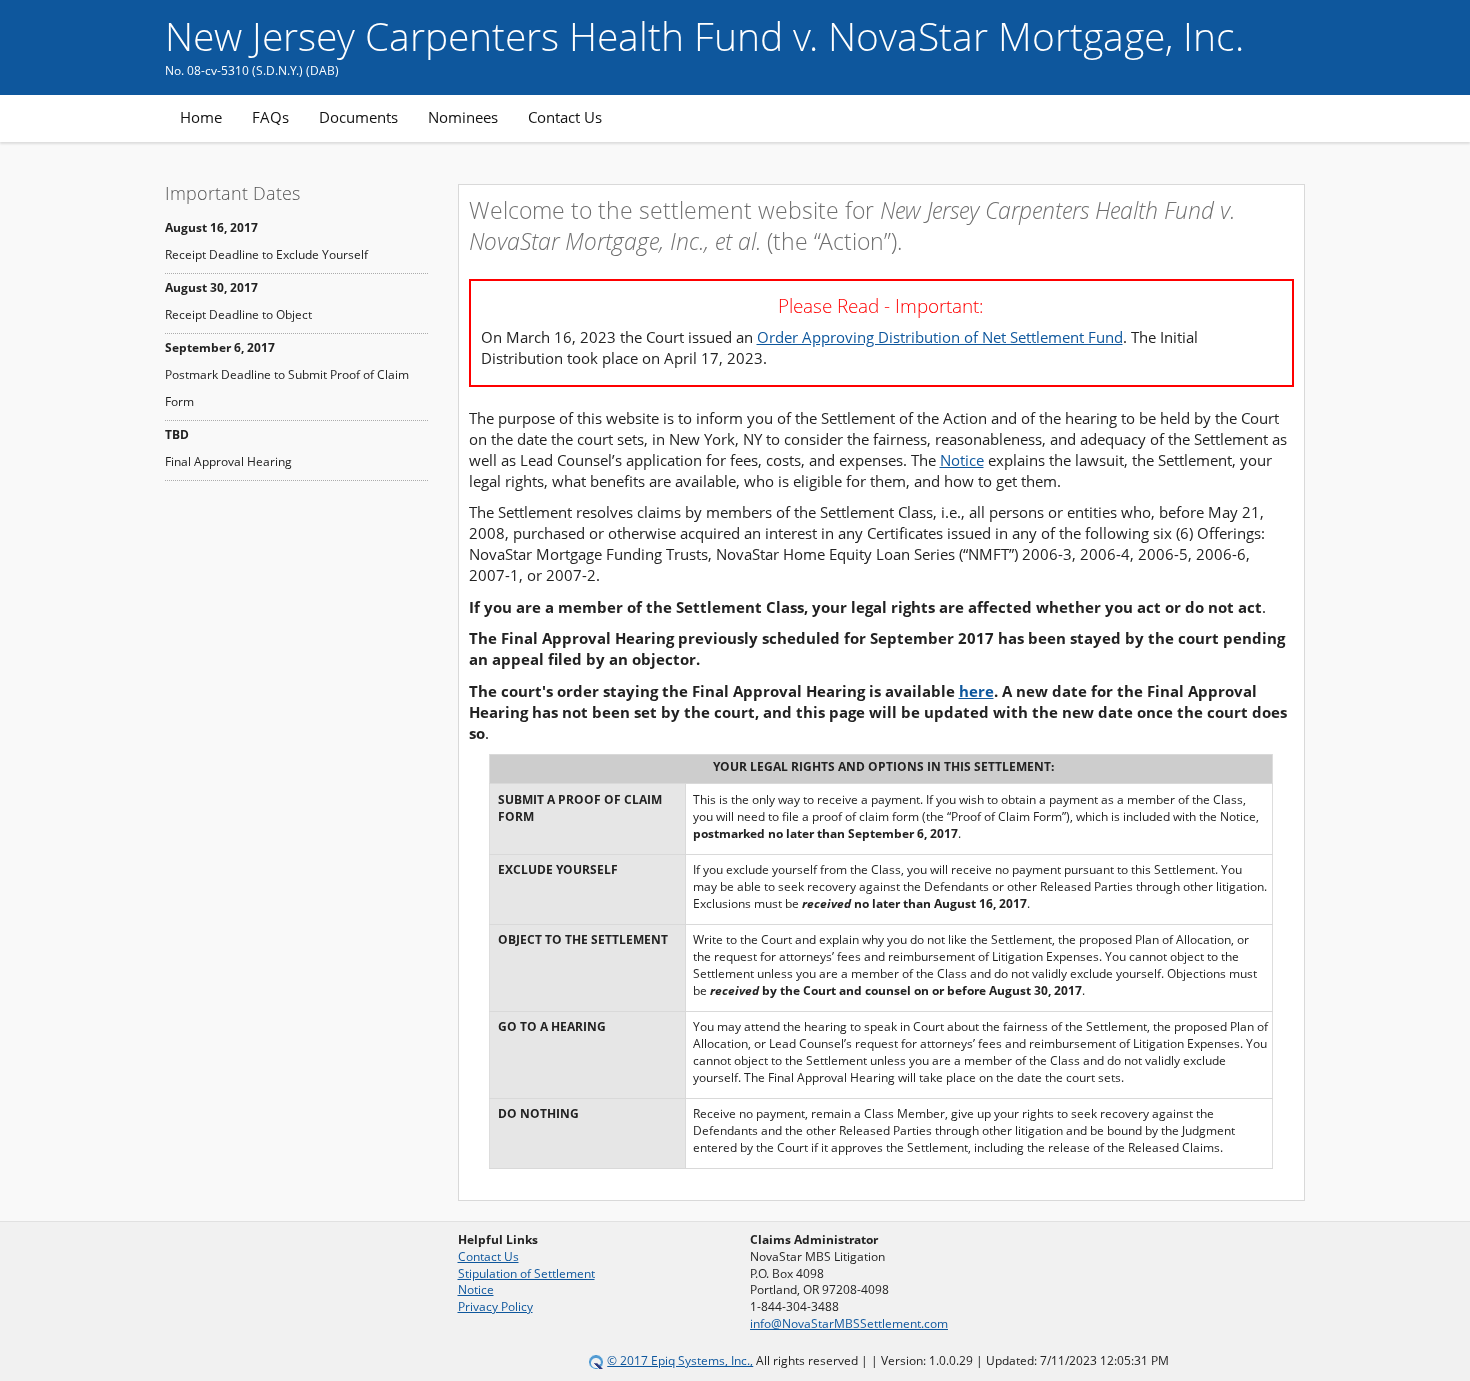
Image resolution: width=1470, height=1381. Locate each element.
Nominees (463, 117)
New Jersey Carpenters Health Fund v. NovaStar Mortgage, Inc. (704, 35)
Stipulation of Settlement (526, 1273)
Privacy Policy (495, 1306)
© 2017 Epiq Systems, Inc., (680, 1360)
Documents (358, 117)
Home (201, 117)
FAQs (270, 117)
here (976, 691)
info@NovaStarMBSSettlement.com (849, 1323)
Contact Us (565, 117)
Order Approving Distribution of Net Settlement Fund (940, 337)
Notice (962, 460)
